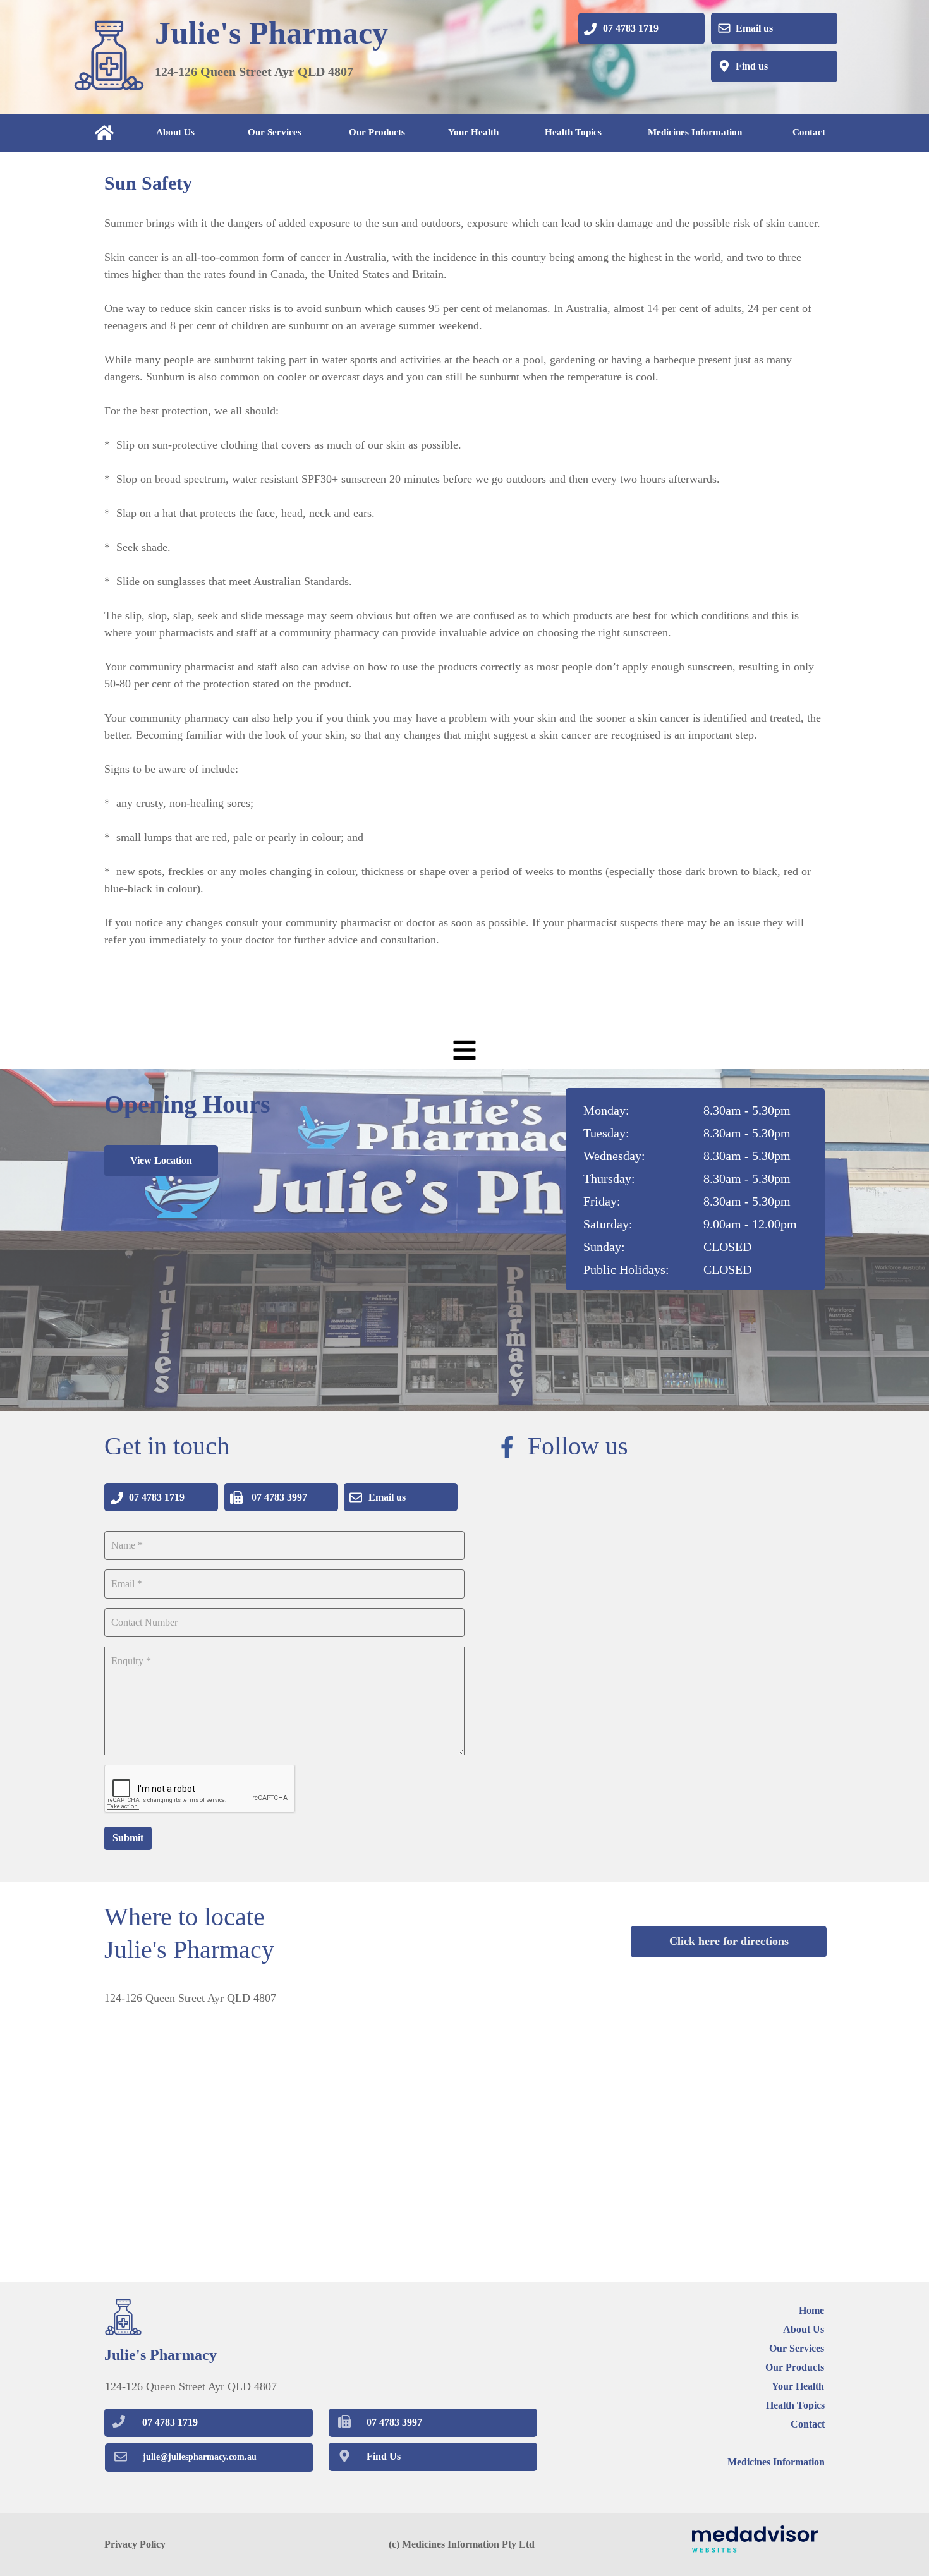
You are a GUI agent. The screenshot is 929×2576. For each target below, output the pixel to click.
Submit (128, 1838)
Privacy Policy (135, 2544)
